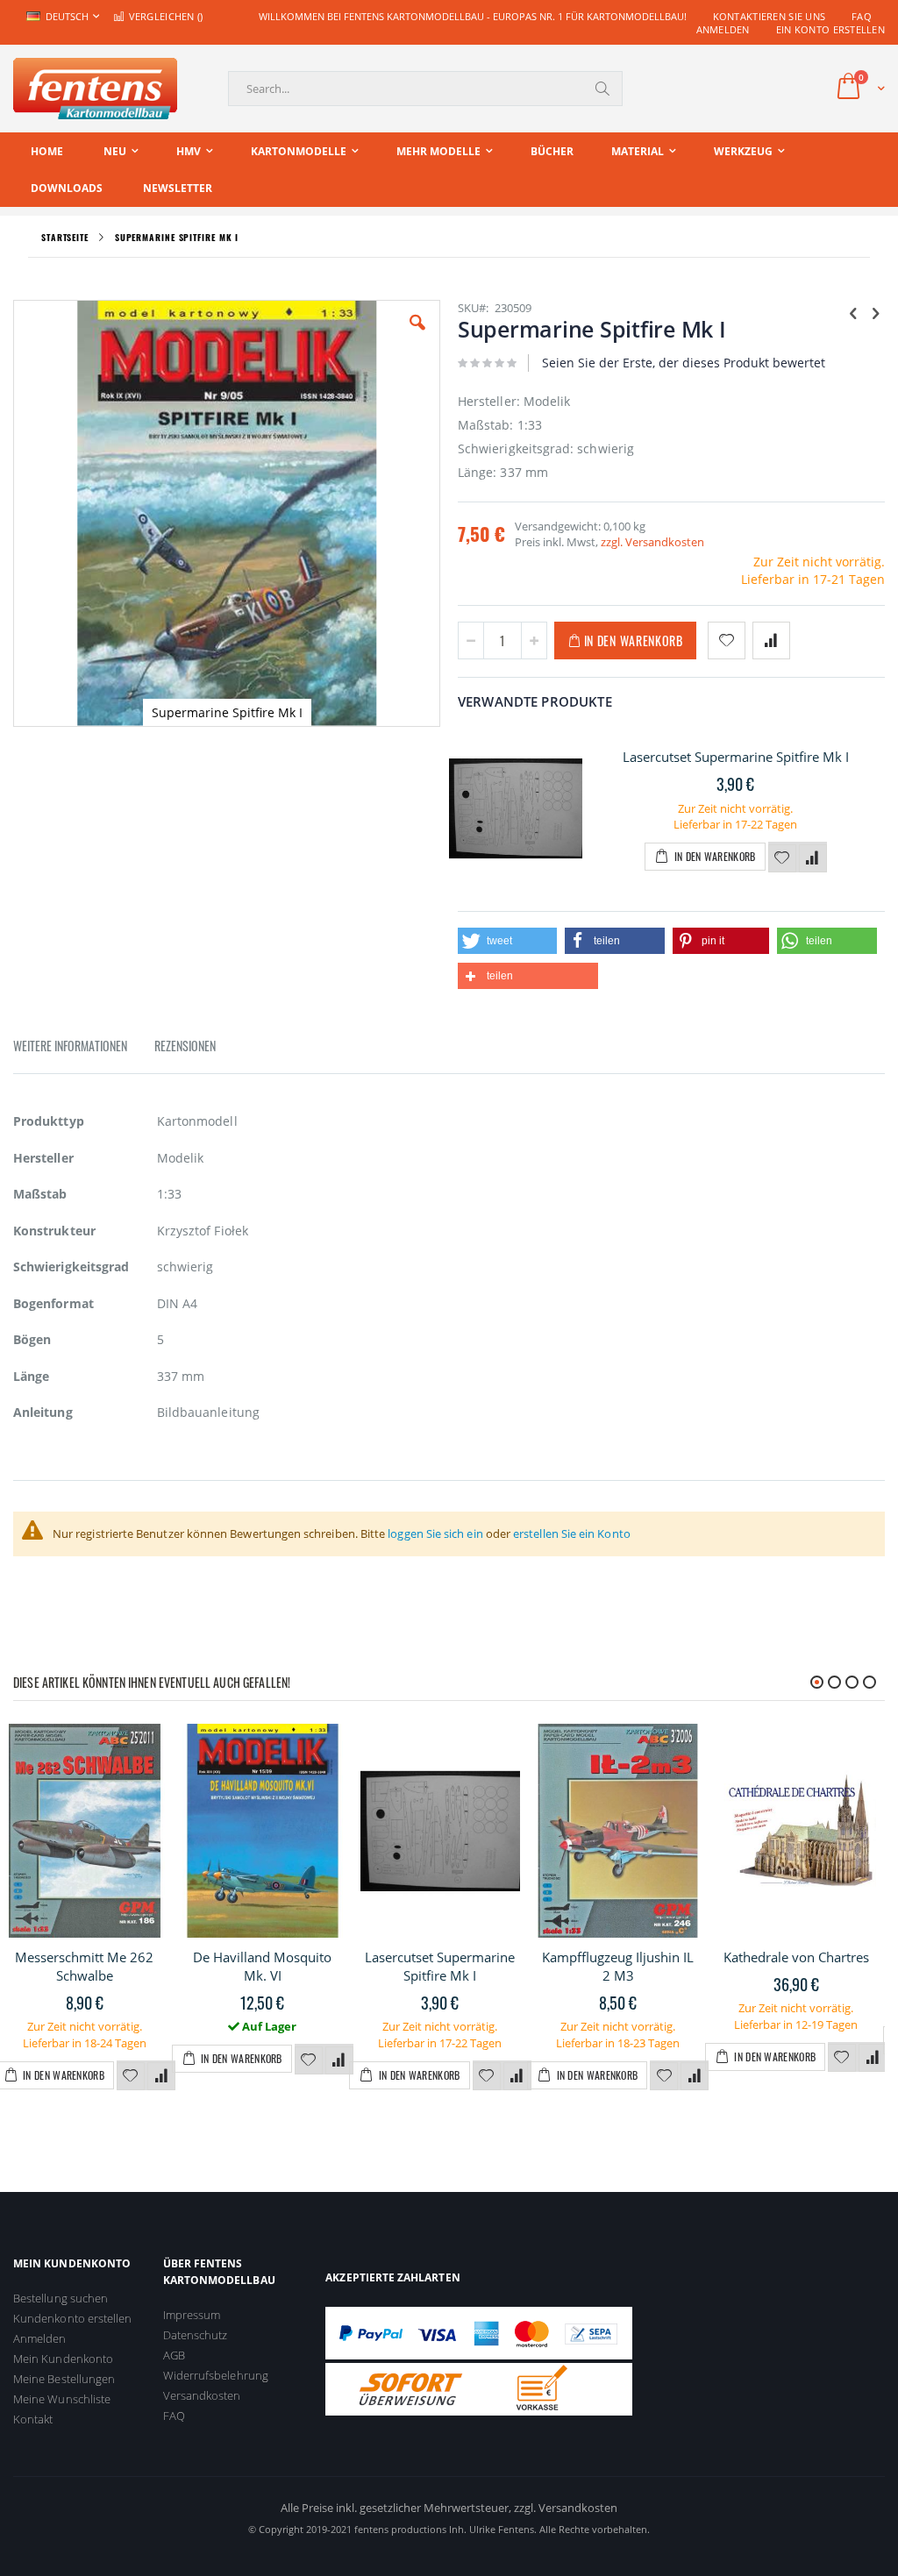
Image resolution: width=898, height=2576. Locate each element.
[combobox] (425, 89)
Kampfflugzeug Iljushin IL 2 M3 (618, 1966)
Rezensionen (185, 1046)
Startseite (65, 237)
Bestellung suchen (61, 2298)
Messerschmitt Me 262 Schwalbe (84, 1966)
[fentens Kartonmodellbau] (95, 89)
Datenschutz (196, 2335)
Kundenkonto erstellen (72, 2318)
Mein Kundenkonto (63, 2359)
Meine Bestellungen (64, 2379)
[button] (417, 336)
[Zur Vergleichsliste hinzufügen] (813, 858)
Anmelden (723, 29)
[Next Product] (875, 312)
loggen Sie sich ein (435, 1534)
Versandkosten (202, 2395)
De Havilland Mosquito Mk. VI (262, 1966)
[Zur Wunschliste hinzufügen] (782, 858)
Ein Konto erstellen (830, 29)
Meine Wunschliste (62, 2399)
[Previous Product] (853, 312)
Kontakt (33, 2419)
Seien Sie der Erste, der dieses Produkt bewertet (684, 363)
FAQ (862, 16)
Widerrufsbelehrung (216, 2375)
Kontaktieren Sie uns (770, 16)
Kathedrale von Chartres (796, 1957)
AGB (174, 2355)
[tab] (83, 1049)
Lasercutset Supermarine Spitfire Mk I (736, 757)
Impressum (192, 2315)
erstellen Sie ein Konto (572, 1534)
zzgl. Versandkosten (652, 542)
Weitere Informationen (70, 1046)
